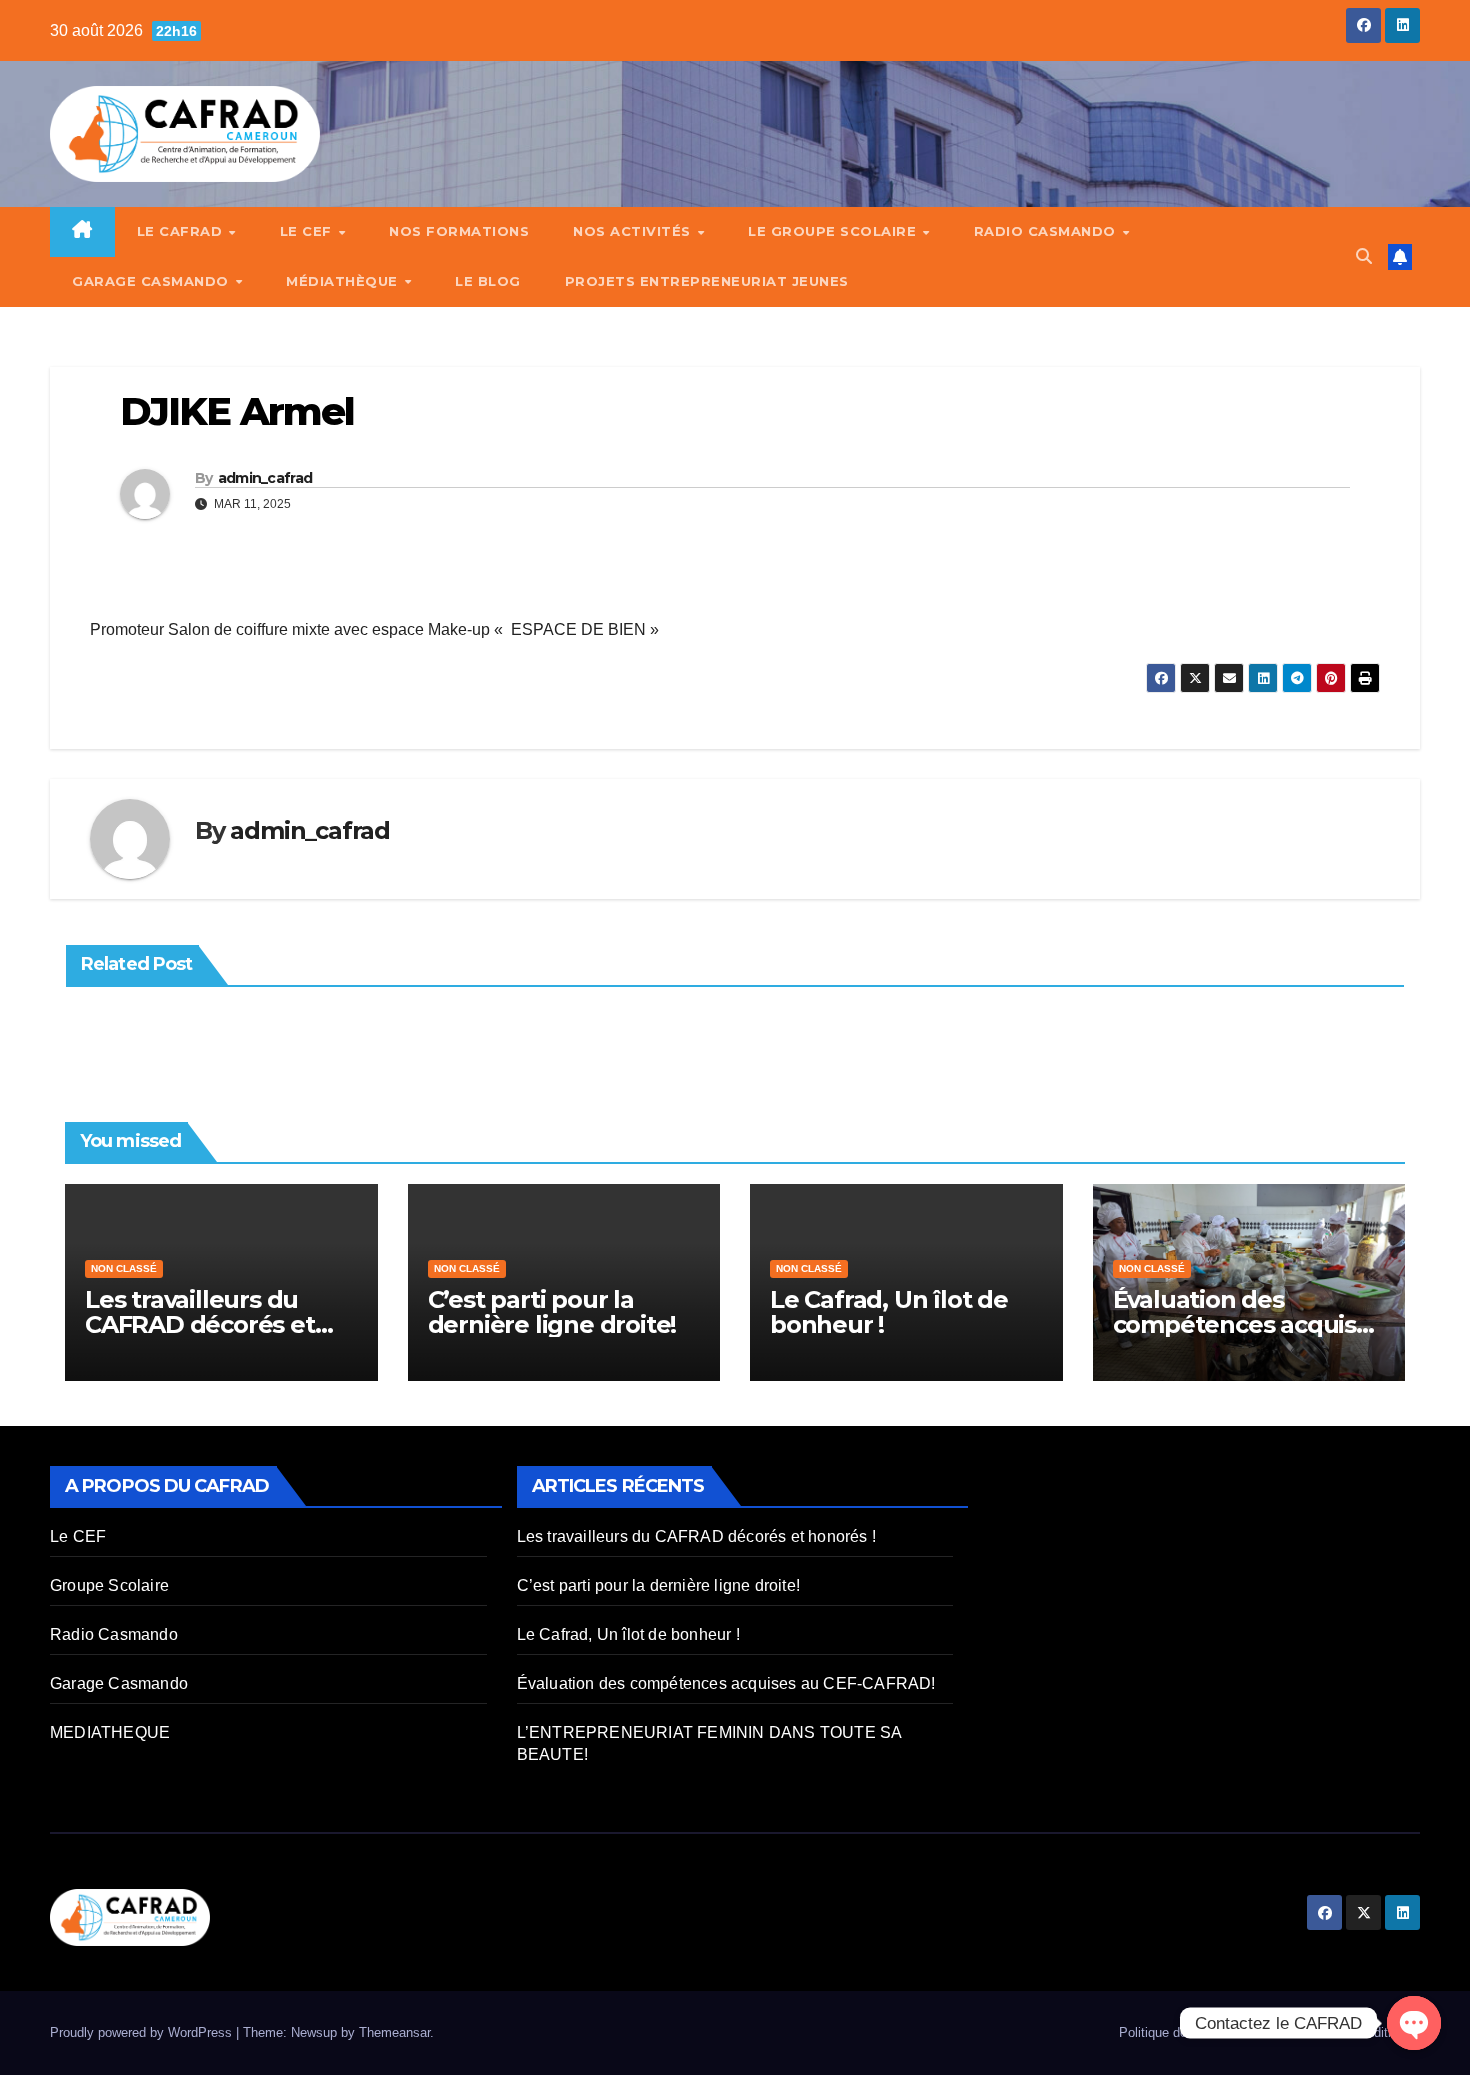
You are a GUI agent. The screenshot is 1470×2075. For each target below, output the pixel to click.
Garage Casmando (152, 281)
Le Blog (488, 281)
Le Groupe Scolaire (834, 231)
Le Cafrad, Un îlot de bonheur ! (889, 1312)
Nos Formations (459, 231)
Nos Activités (634, 231)
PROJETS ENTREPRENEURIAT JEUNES (707, 281)
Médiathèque (344, 281)
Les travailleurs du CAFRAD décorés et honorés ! (200, 1324)
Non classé (124, 1268)
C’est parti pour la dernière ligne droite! (552, 1312)
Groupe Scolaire (109, 1585)
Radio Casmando (1047, 231)
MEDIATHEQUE (110, 1732)
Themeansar (394, 2032)
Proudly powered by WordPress (143, 2032)
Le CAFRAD (182, 231)
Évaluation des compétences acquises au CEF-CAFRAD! (1248, 1324)
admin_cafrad (265, 478)
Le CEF (308, 231)
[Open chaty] (1414, 2023)
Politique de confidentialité (1195, 2032)
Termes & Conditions (1351, 2032)
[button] (1364, 256)
